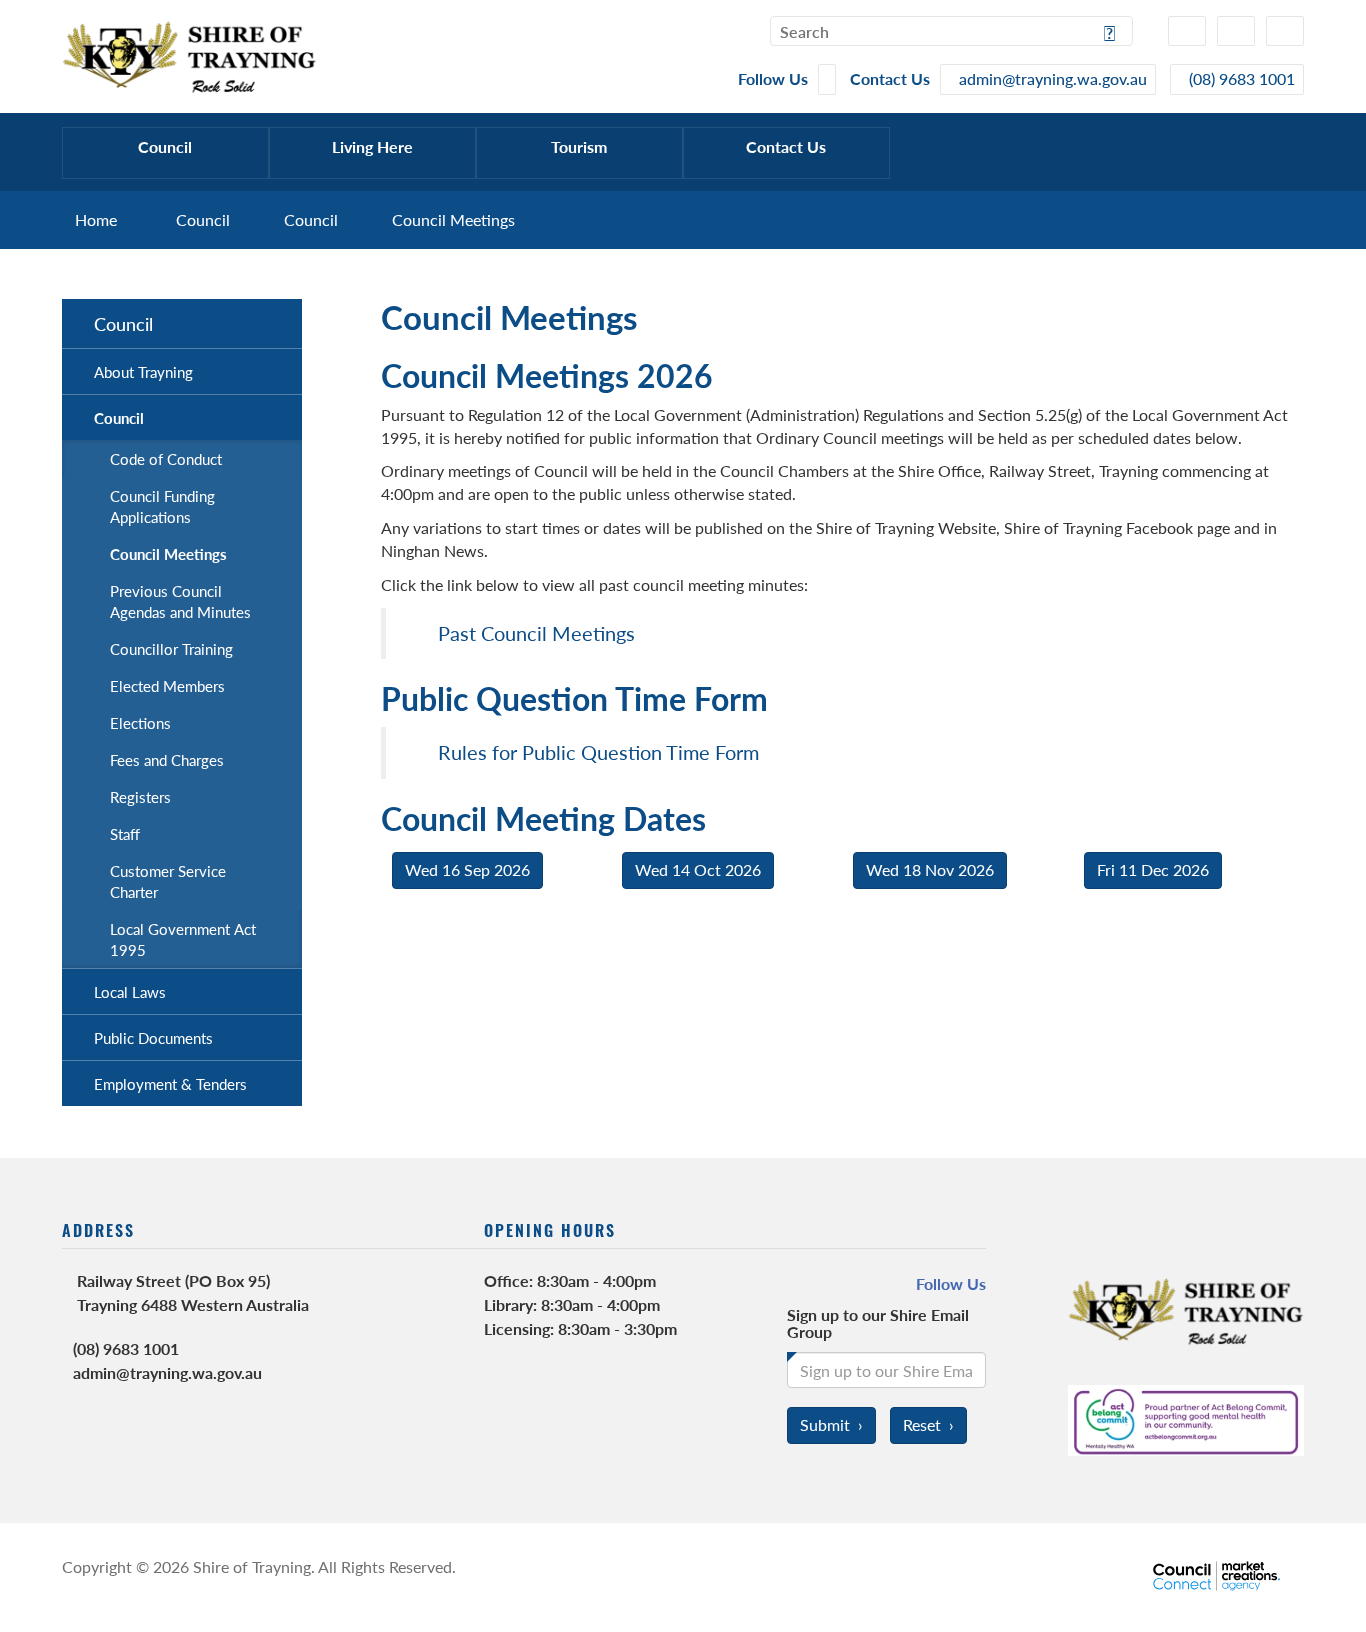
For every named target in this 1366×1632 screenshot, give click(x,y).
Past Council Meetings (536, 633)
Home (96, 219)
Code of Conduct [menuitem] (166, 458)
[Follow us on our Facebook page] (827, 79)
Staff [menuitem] (125, 833)
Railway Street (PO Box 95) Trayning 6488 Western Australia (193, 1292)
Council (165, 146)
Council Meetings (453, 219)
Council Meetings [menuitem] (168, 553)
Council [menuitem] (123, 323)
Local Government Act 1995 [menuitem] (183, 939)
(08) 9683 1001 (126, 1348)
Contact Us (786, 146)
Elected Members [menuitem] (167, 685)
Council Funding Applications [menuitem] (162, 506)
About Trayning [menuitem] (143, 371)
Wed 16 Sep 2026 (467, 869)
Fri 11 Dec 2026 (1153, 869)
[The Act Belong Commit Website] (1186, 1417)
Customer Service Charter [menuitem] (168, 881)
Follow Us (951, 1284)
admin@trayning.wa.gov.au (167, 1372)
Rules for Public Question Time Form (598, 752)
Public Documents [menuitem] (153, 1037)
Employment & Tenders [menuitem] (170, 1083)
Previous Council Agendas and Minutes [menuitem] (180, 601)
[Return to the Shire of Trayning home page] (189, 54)
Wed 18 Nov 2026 (930, 869)
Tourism (579, 146)
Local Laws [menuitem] (130, 991)
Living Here (372, 146)
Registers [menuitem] (140, 796)
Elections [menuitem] (140, 722)
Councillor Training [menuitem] (171, 648)
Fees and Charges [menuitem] (167, 759)
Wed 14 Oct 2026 (698, 869)
